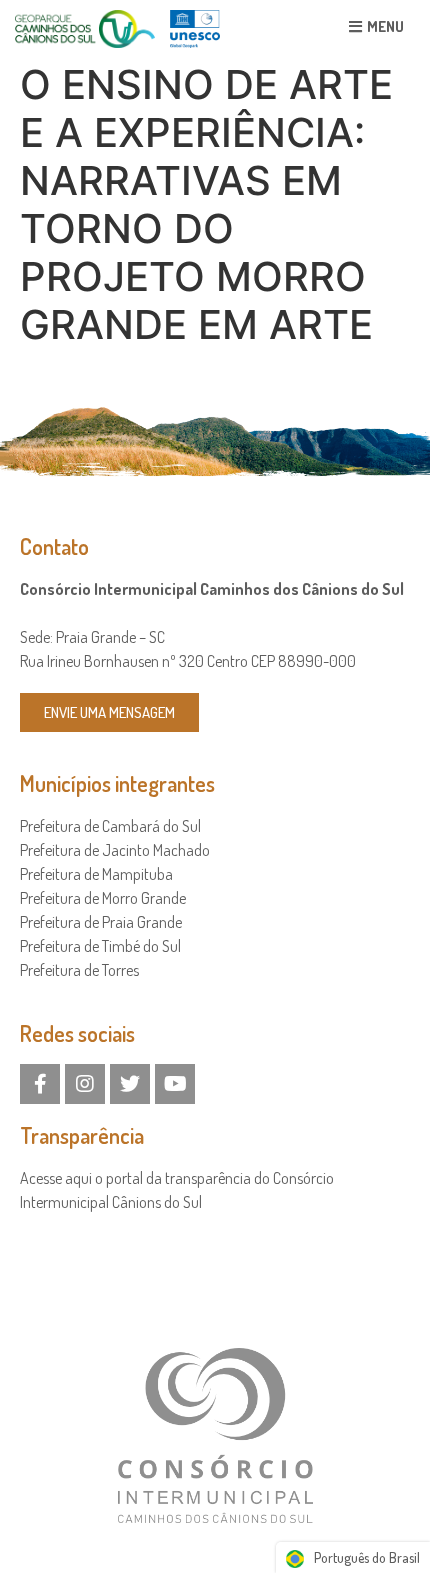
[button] (376, 26)
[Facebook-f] (40, 1084)
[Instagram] (85, 1084)
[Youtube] (175, 1084)
